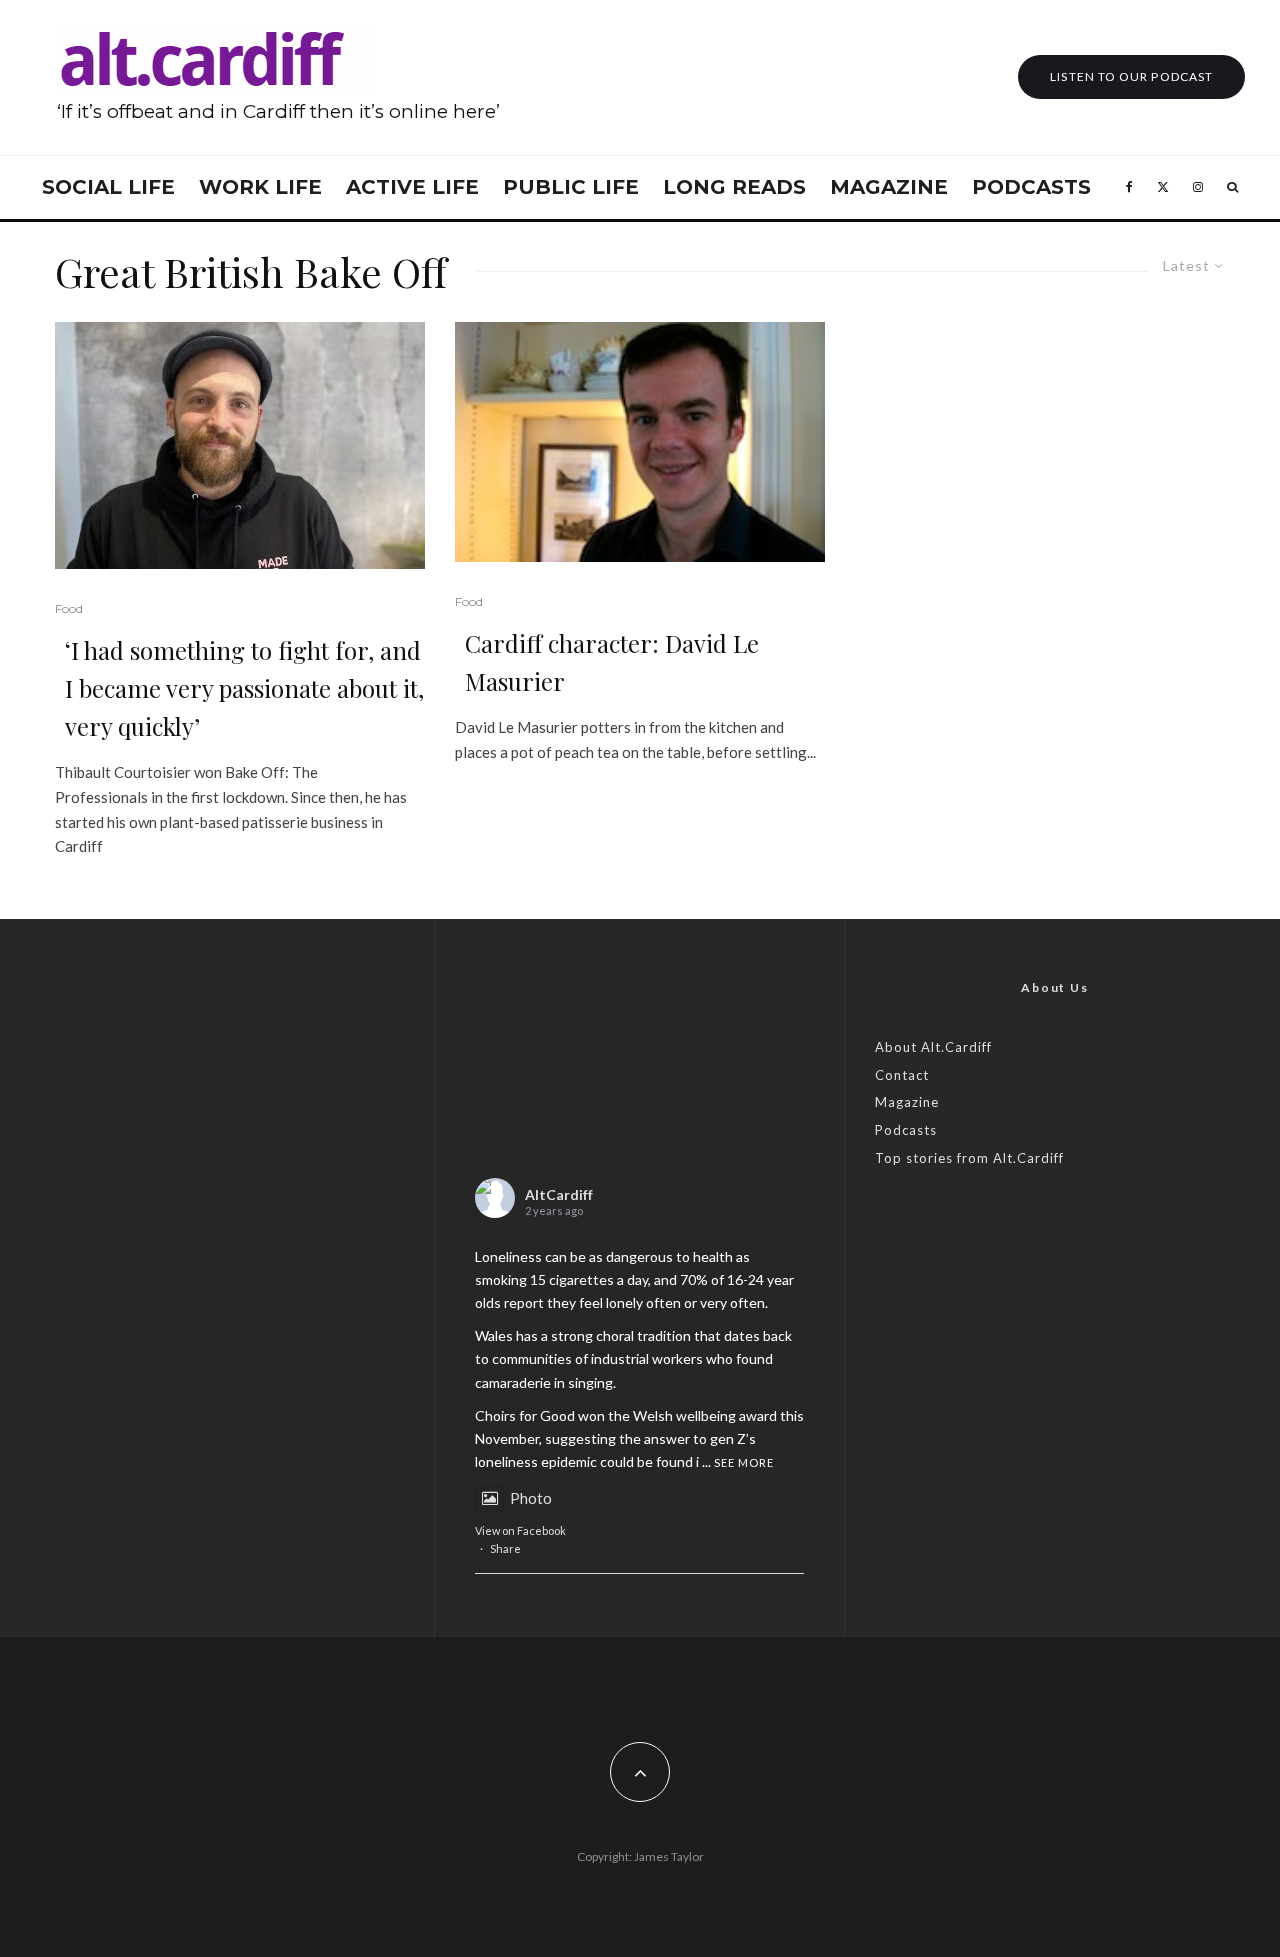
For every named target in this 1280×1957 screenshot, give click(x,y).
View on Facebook (520, 1530)
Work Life (260, 187)
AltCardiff (559, 1194)
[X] (1163, 187)
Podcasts (1031, 187)
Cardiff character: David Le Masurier (612, 662)
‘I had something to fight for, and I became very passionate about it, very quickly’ (244, 688)
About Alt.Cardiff (933, 1047)
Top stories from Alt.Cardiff (969, 1158)
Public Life (571, 187)
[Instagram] (1198, 187)
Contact (902, 1075)
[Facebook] (1129, 187)
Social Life (108, 187)
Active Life (412, 187)
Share (505, 1548)
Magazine (889, 187)
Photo (531, 1498)
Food (69, 608)
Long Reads (734, 187)
